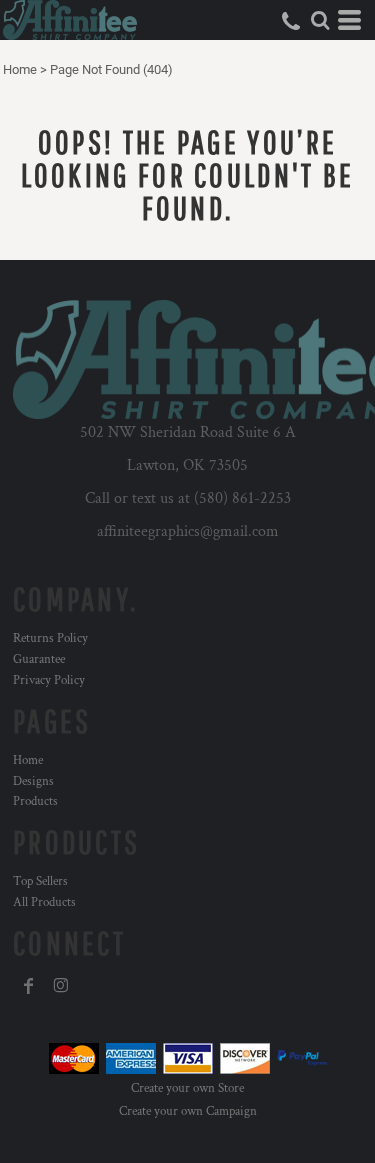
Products (35, 801)
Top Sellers (40, 881)
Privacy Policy (49, 680)
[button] (320, 20)
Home (20, 69)
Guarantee (39, 659)
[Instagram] (61, 986)
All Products (44, 902)
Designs (33, 781)
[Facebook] (29, 986)
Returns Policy (50, 638)
